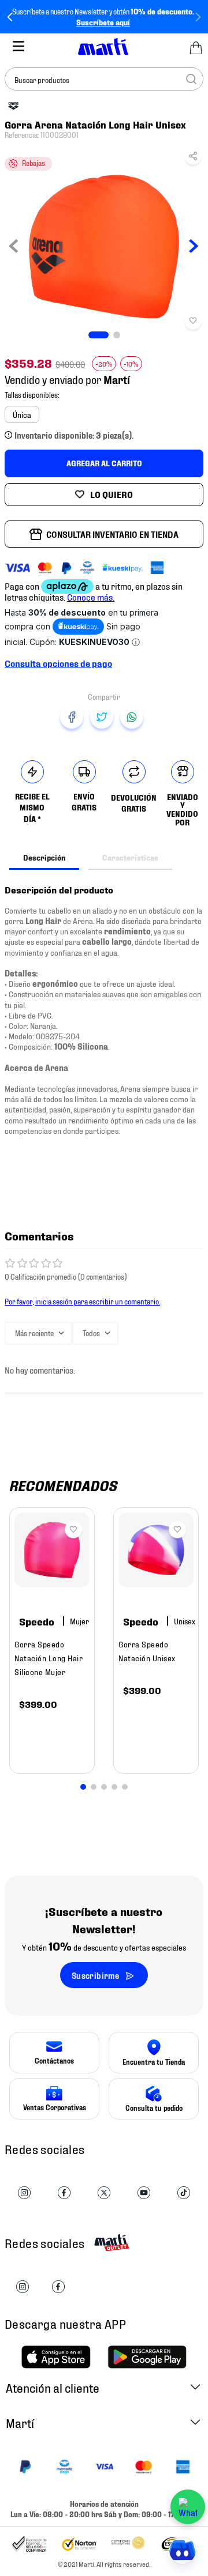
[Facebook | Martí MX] (58, 2287)
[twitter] (102, 717)
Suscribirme (95, 1975)
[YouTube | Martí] (144, 2193)
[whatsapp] (132, 717)
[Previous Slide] (10, 17)
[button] (193, 159)
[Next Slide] (198, 17)
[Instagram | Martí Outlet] (23, 2287)
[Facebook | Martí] (64, 2193)
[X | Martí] (104, 2193)
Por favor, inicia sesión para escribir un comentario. (82, 1301)
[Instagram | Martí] (24, 2193)
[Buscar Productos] (191, 79)
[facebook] (72, 717)
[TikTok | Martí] (184, 2193)
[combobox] (104, 79)
